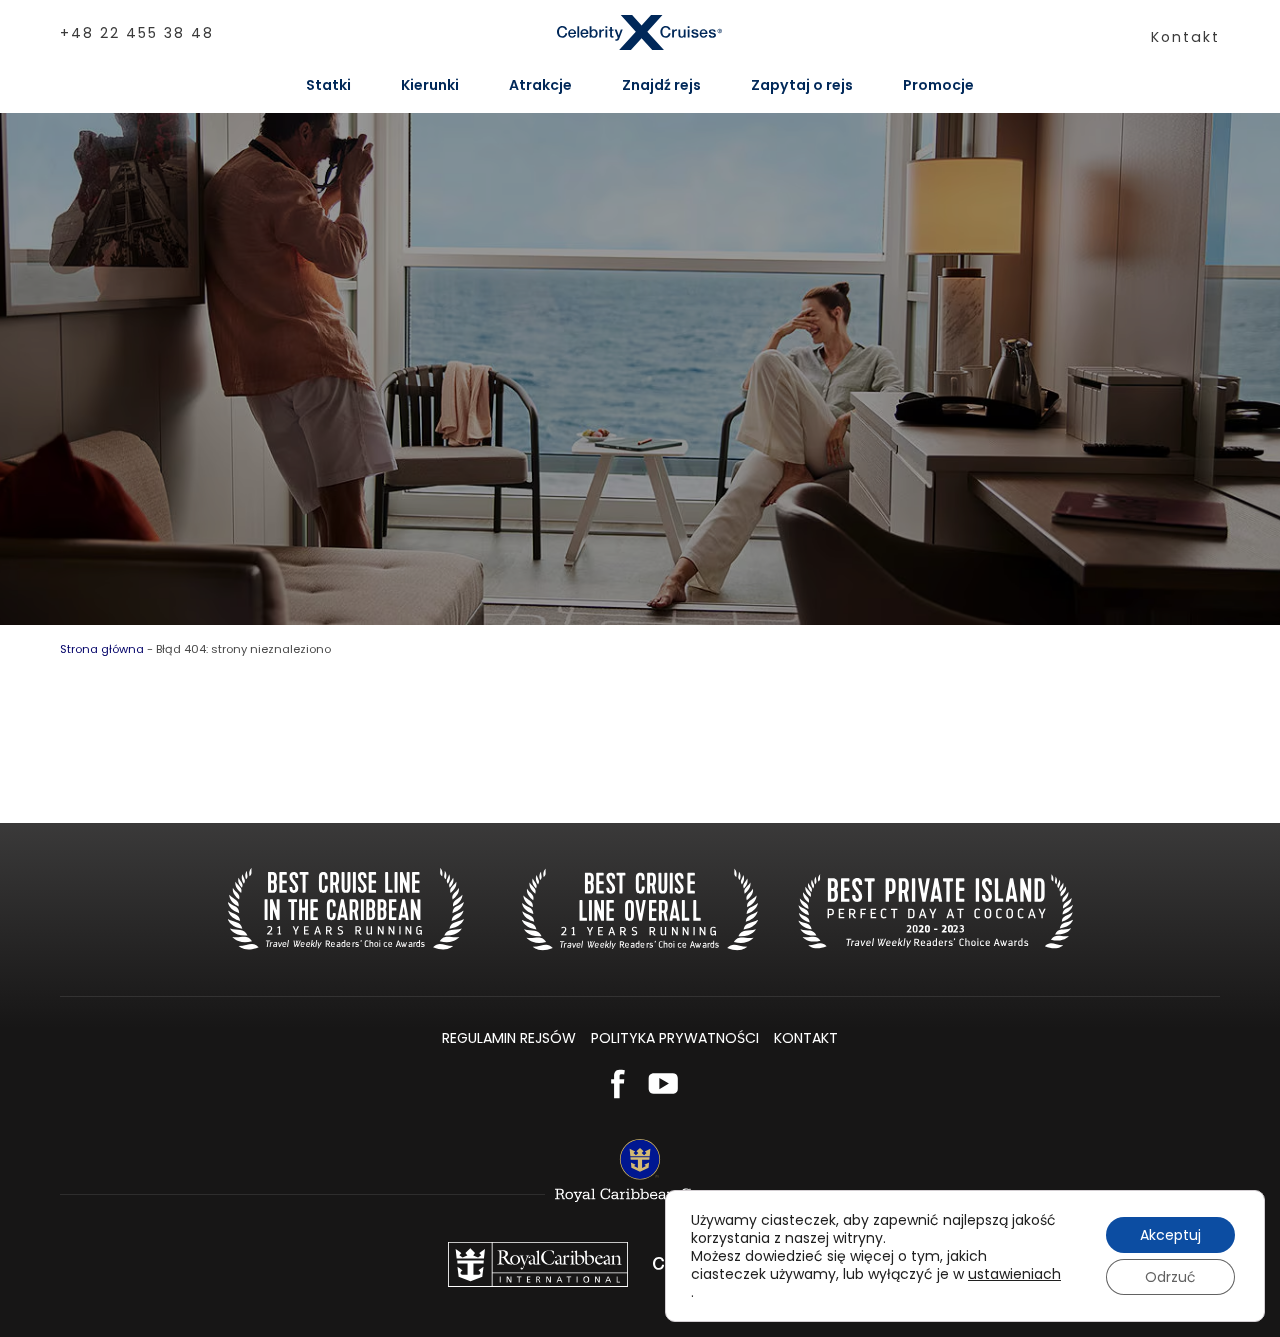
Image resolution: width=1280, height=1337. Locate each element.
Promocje (938, 85)
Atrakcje (540, 85)
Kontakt (1185, 37)
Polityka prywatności (675, 1038)
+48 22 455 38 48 (137, 33)
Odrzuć (1170, 1277)
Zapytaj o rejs (802, 85)
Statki (328, 85)
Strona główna (102, 649)
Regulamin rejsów (509, 1038)
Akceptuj (1170, 1235)
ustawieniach (1014, 1274)
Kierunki (430, 85)
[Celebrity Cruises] (640, 32)
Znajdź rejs (661, 85)
